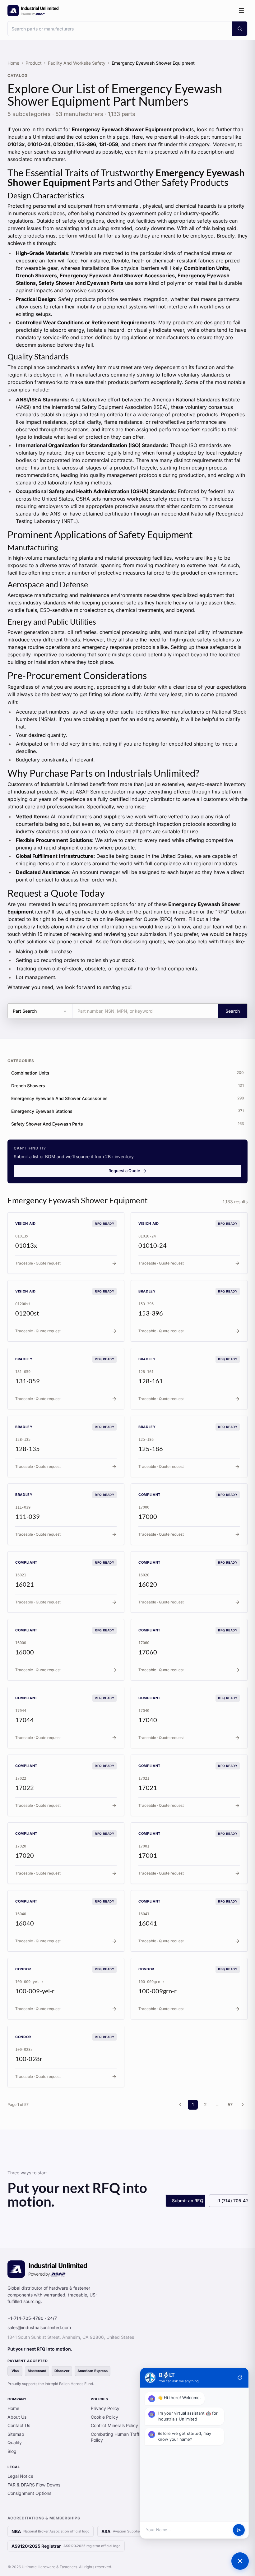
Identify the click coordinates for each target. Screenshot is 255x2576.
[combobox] (120, 29)
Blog (12, 2451)
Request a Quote (124, 1171)
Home (13, 63)
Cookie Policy (104, 2417)
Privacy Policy (105, 2408)
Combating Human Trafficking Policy (121, 2437)
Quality (15, 2442)
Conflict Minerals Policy (114, 2425)
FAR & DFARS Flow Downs (34, 2485)
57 (230, 2104)
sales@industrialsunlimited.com (39, 2327)
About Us (17, 2417)
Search (233, 1011)
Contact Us (19, 2425)
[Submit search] (240, 29)
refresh (240, 2378)
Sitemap (16, 2434)
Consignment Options (29, 2493)
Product (34, 63)
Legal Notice (20, 2476)
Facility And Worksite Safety (77, 63)
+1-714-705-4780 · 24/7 (32, 2318)
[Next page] (243, 2105)
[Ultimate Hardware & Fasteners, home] (33, 11)
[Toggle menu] (241, 11)
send (239, 2530)
